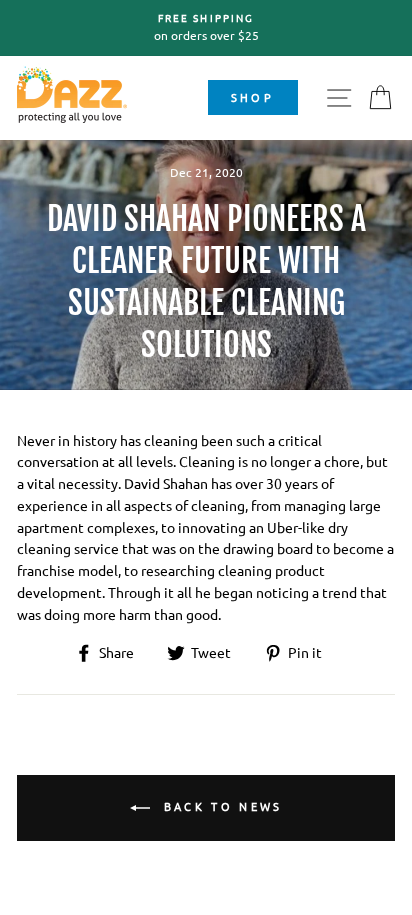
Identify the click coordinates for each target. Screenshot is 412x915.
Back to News (220, 805)
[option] (206, 28)
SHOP (252, 97)
